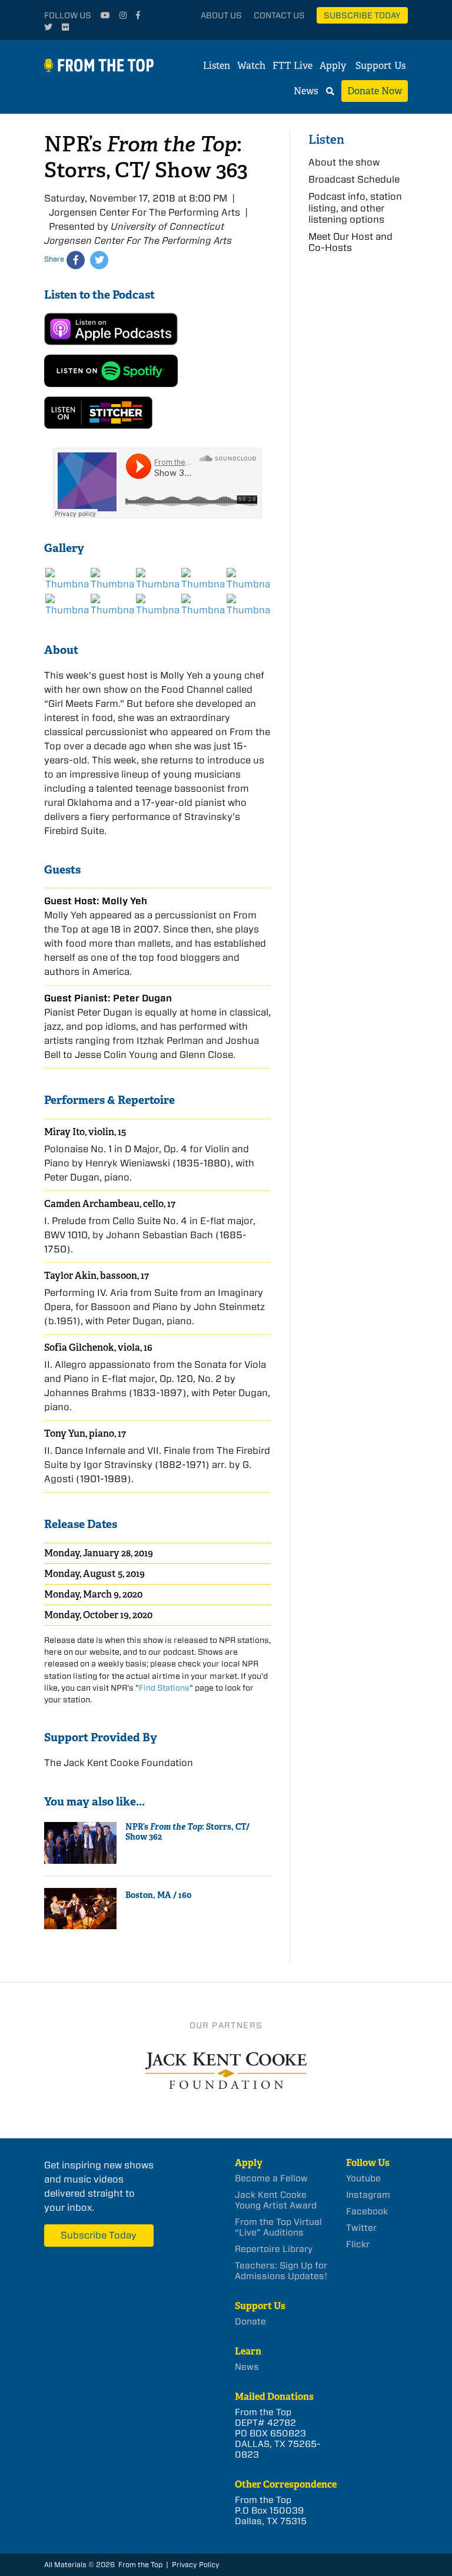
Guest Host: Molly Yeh (96, 901)
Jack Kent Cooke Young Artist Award (276, 2200)
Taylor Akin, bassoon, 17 (97, 1276)
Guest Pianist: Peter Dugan (108, 998)
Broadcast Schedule (354, 179)
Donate (250, 2322)
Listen (217, 66)
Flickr (358, 2244)
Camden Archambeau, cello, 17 (110, 1204)
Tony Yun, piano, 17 (85, 1434)
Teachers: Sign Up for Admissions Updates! (281, 2271)
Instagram (368, 2195)
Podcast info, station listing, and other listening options (355, 208)
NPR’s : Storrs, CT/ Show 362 (187, 1832)
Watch (251, 66)
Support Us (380, 66)
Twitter (361, 2228)
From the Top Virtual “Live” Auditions (278, 2227)
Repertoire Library (274, 2249)
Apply (333, 66)
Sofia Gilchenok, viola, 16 (98, 1347)
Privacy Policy (196, 2565)
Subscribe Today (362, 15)
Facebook (367, 2211)
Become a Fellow (271, 2178)
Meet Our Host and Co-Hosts (350, 242)
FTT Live (293, 66)
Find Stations (164, 1688)
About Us (221, 15)
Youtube (363, 2178)
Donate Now (375, 91)
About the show (344, 162)
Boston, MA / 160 (158, 1895)
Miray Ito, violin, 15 (85, 1132)
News (306, 91)
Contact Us (279, 15)
